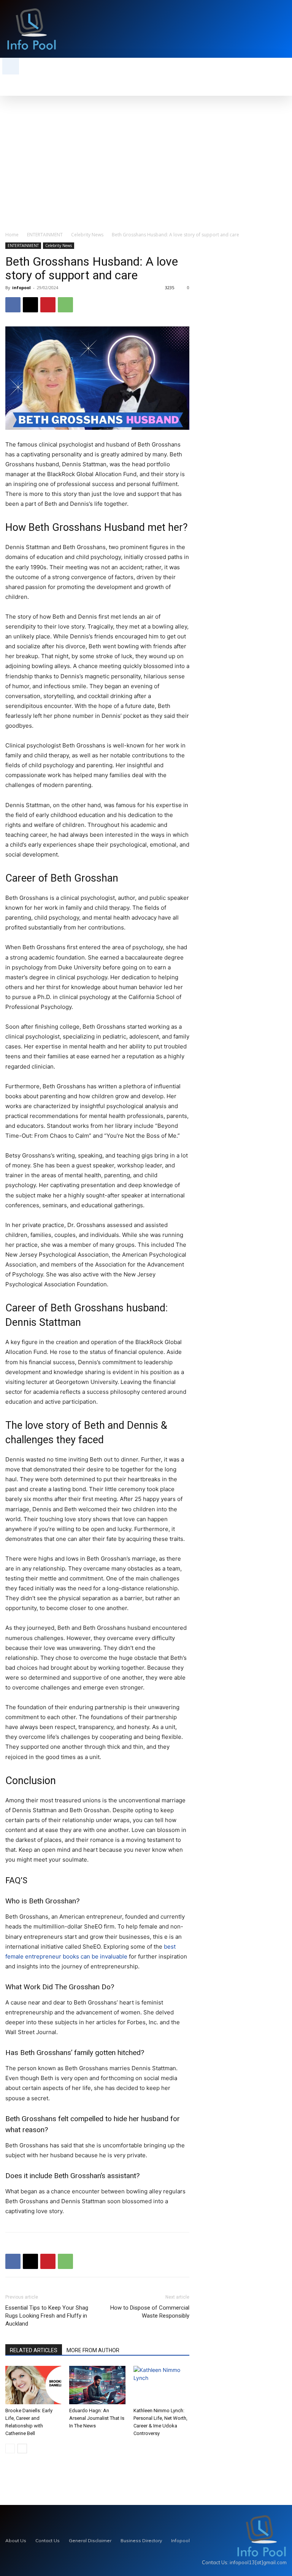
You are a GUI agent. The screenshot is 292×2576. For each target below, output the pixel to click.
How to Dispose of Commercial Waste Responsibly (150, 2312)
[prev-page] (10, 2449)
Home (12, 235)
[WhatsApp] (65, 305)
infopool (21, 287)
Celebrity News (87, 235)
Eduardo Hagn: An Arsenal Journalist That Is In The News (97, 2418)
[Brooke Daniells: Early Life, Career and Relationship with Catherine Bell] (33, 2385)
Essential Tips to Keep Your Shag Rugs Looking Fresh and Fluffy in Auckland (47, 2316)
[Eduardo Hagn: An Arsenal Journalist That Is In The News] (97, 2385)
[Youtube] (283, 29)
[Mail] (263, 29)
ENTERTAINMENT (45, 235)
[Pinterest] (48, 305)
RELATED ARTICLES (34, 2350)
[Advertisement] (146, 153)
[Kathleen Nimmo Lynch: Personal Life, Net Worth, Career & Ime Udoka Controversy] (161, 2385)
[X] (273, 29)
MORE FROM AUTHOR (93, 2350)
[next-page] (22, 2449)
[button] (11, 66)
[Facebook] (13, 305)
